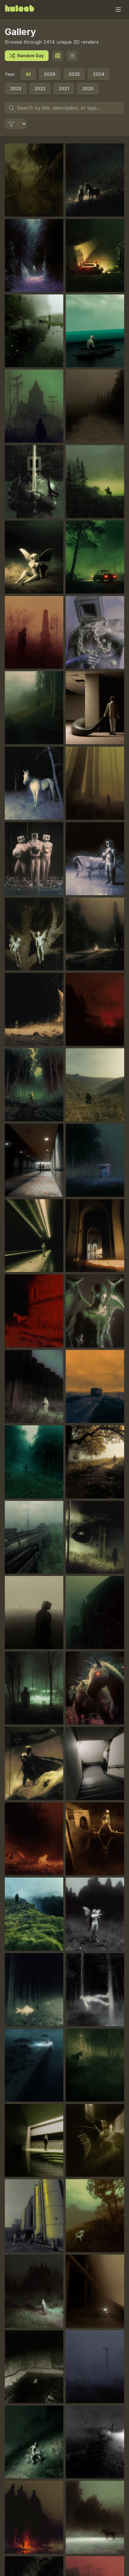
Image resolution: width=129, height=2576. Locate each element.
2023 (16, 89)
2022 (40, 89)
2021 (64, 89)
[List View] (72, 56)
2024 (99, 74)
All (28, 74)
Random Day (31, 56)
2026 (50, 74)
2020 (88, 89)
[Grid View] (58, 56)
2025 (74, 74)
